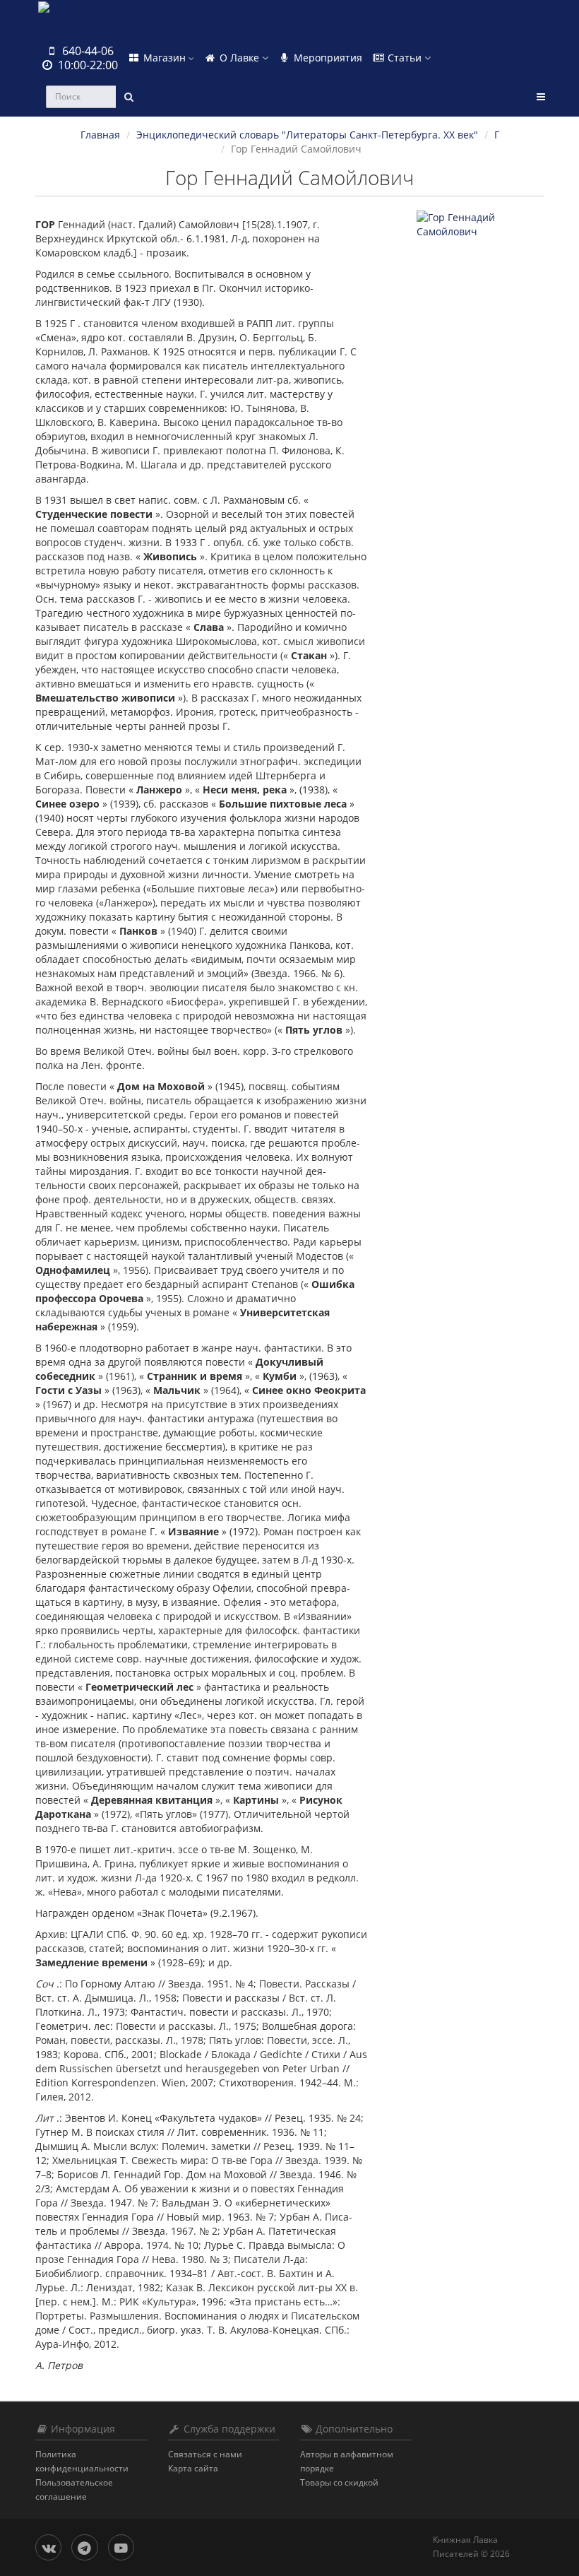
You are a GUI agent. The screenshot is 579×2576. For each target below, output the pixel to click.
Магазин (165, 58)
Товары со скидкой (339, 2482)
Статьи (405, 58)
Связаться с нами (205, 2454)
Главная (100, 135)
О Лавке (239, 58)
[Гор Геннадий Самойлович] (480, 225)
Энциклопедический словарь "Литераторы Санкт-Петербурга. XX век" (307, 135)
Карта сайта (193, 2468)
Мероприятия (327, 58)
